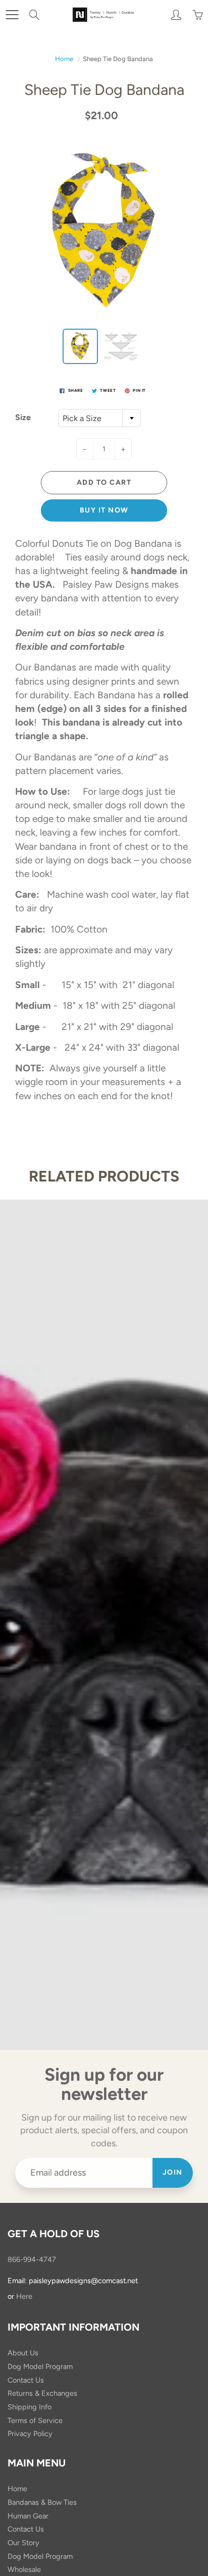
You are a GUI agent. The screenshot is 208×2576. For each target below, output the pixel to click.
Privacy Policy (30, 2434)
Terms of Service (35, 2420)
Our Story (23, 2543)
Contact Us (26, 2380)
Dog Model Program (40, 2366)
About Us (23, 2353)
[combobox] (99, 418)
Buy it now (104, 510)
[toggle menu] (12, 15)
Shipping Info (30, 2407)
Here (24, 2296)
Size (23, 417)
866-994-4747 (32, 2259)
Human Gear (28, 2516)
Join (173, 2172)
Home (64, 59)
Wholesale (24, 2569)
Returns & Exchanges (42, 2393)
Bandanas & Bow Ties (42, 2502)
